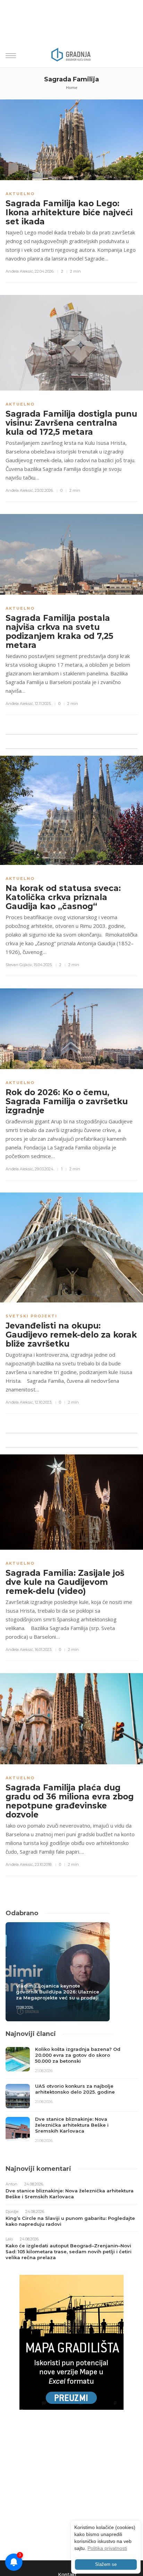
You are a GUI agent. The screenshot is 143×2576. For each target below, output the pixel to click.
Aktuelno (20, 194)
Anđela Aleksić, (20, 271)
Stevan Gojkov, (19, 965)
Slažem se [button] (106, 2565)
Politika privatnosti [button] (107, 2548)
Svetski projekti (31, 1316)
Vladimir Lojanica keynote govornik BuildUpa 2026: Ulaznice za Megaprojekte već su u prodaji (58, 1992)
